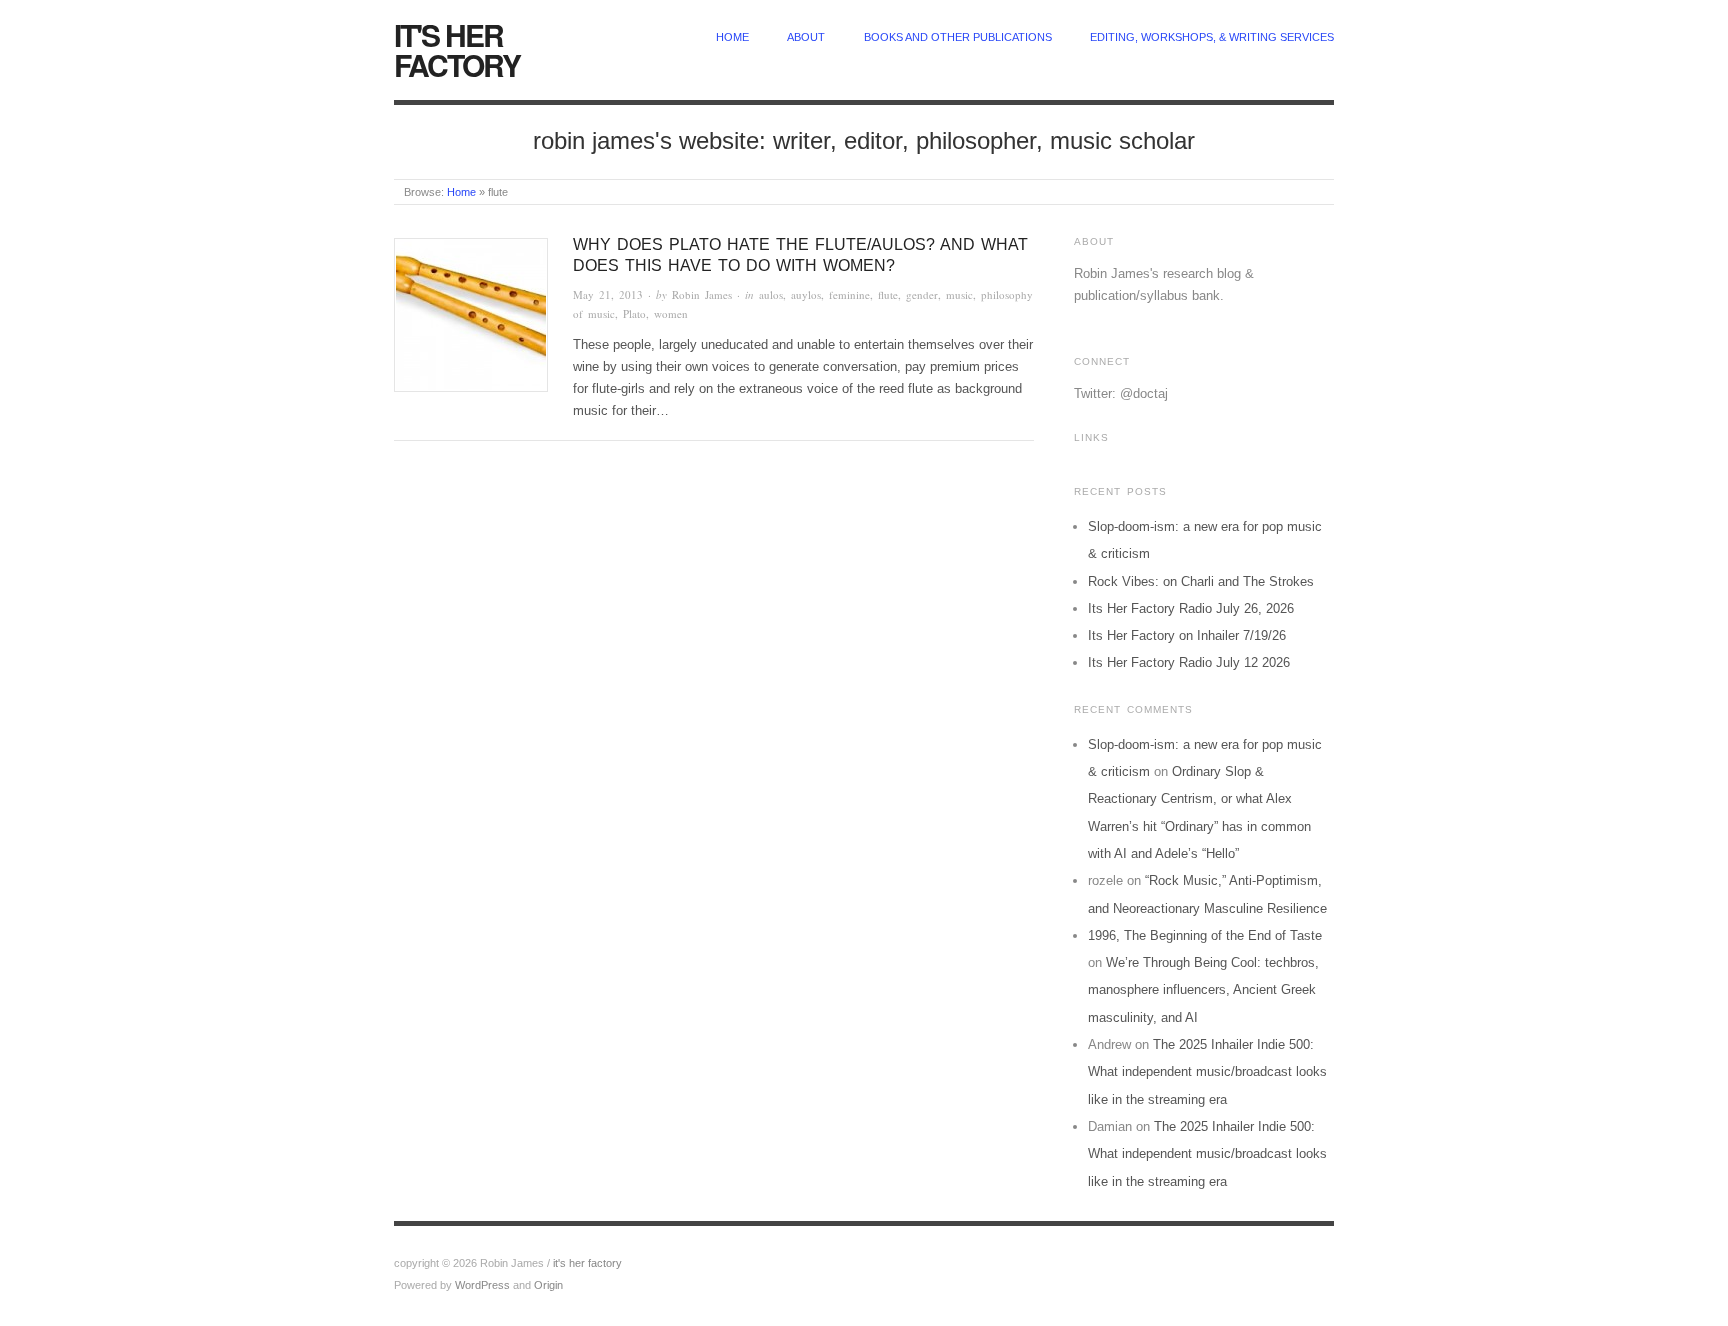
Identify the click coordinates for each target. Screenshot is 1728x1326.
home (732, 37)
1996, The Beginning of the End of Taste (1205, 935)
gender (922, 294)
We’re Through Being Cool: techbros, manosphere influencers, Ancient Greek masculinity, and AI (1203, 990)
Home (461, 192)
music (959, 294)
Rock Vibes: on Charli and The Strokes (1201, 581)
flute (888, 294)
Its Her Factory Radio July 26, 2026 (1191, 608)
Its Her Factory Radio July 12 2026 (1189, 662)
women (671, 313)
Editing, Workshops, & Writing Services (1212, 37)
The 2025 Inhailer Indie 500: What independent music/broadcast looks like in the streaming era (1207, 1072)
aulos (771, 294)
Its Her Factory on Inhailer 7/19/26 (1187, 635)
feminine (849, 294)
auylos (806, 294)
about (806, 37)
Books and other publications (958, 37)
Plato (634, 313)
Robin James (702, 294)
